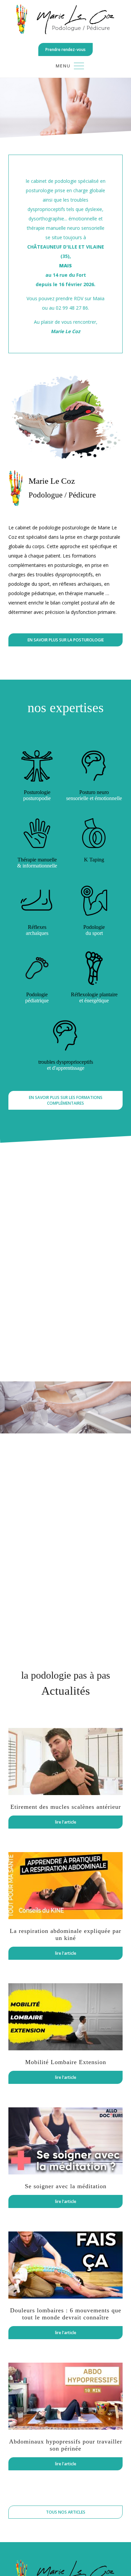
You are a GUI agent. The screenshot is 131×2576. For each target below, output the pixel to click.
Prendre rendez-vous (65, 49)
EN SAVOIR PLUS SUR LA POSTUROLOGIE (66, 640)
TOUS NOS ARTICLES (66, 2512)
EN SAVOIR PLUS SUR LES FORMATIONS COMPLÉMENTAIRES (66, 1100)
